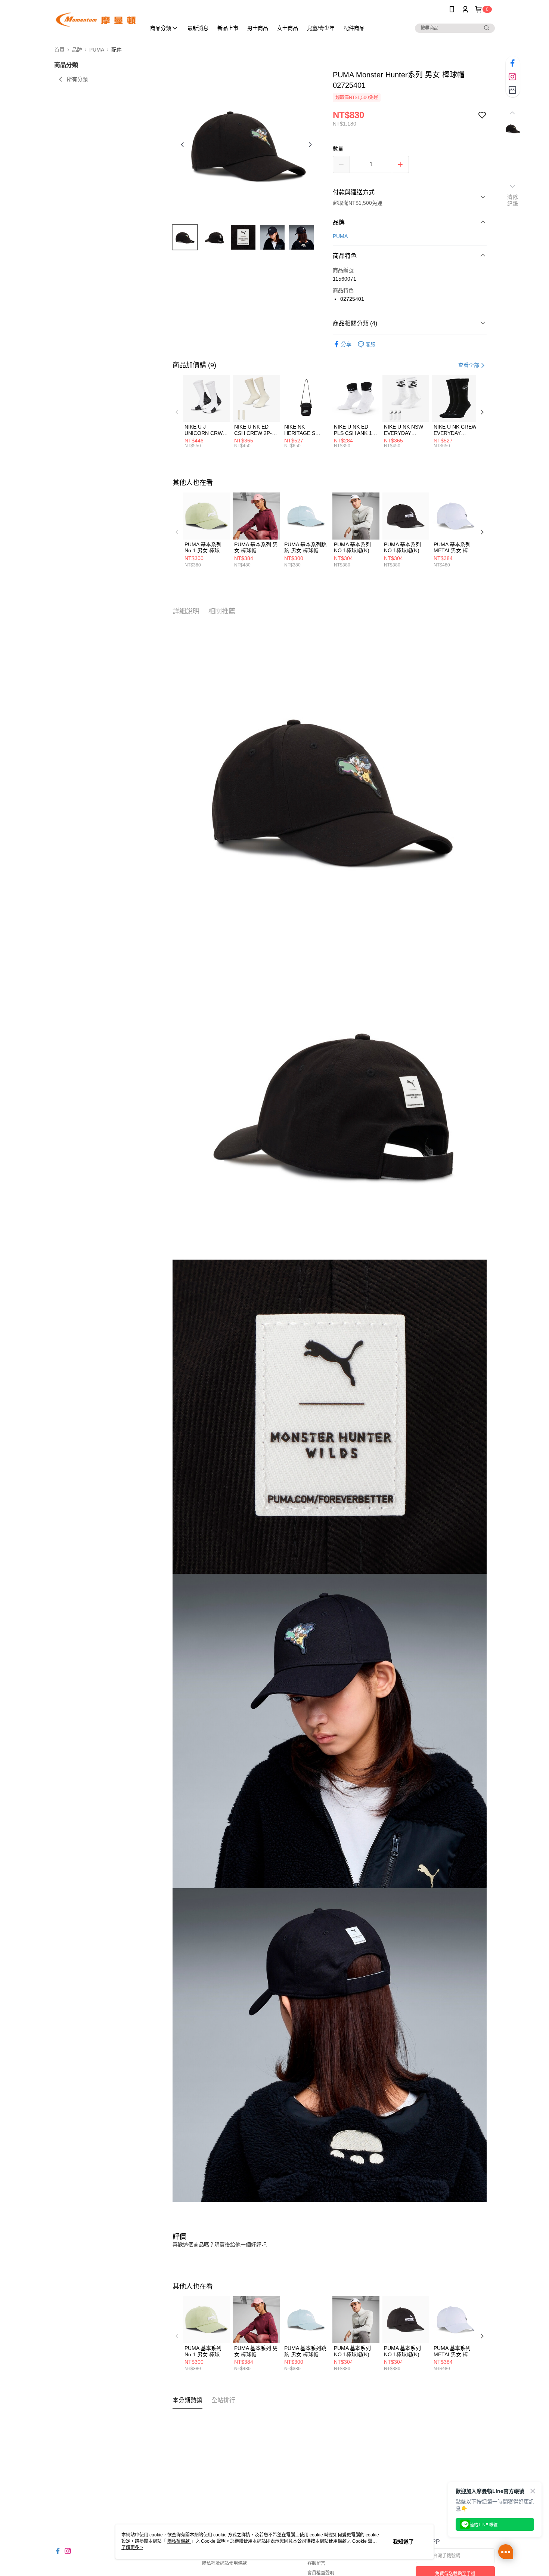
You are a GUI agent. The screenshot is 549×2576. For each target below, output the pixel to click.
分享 (346, 344)
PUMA (340, 236)
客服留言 (316, 2563)
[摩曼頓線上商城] (96, 20)
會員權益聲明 (321, 2573)
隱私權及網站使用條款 (224, 2563)
